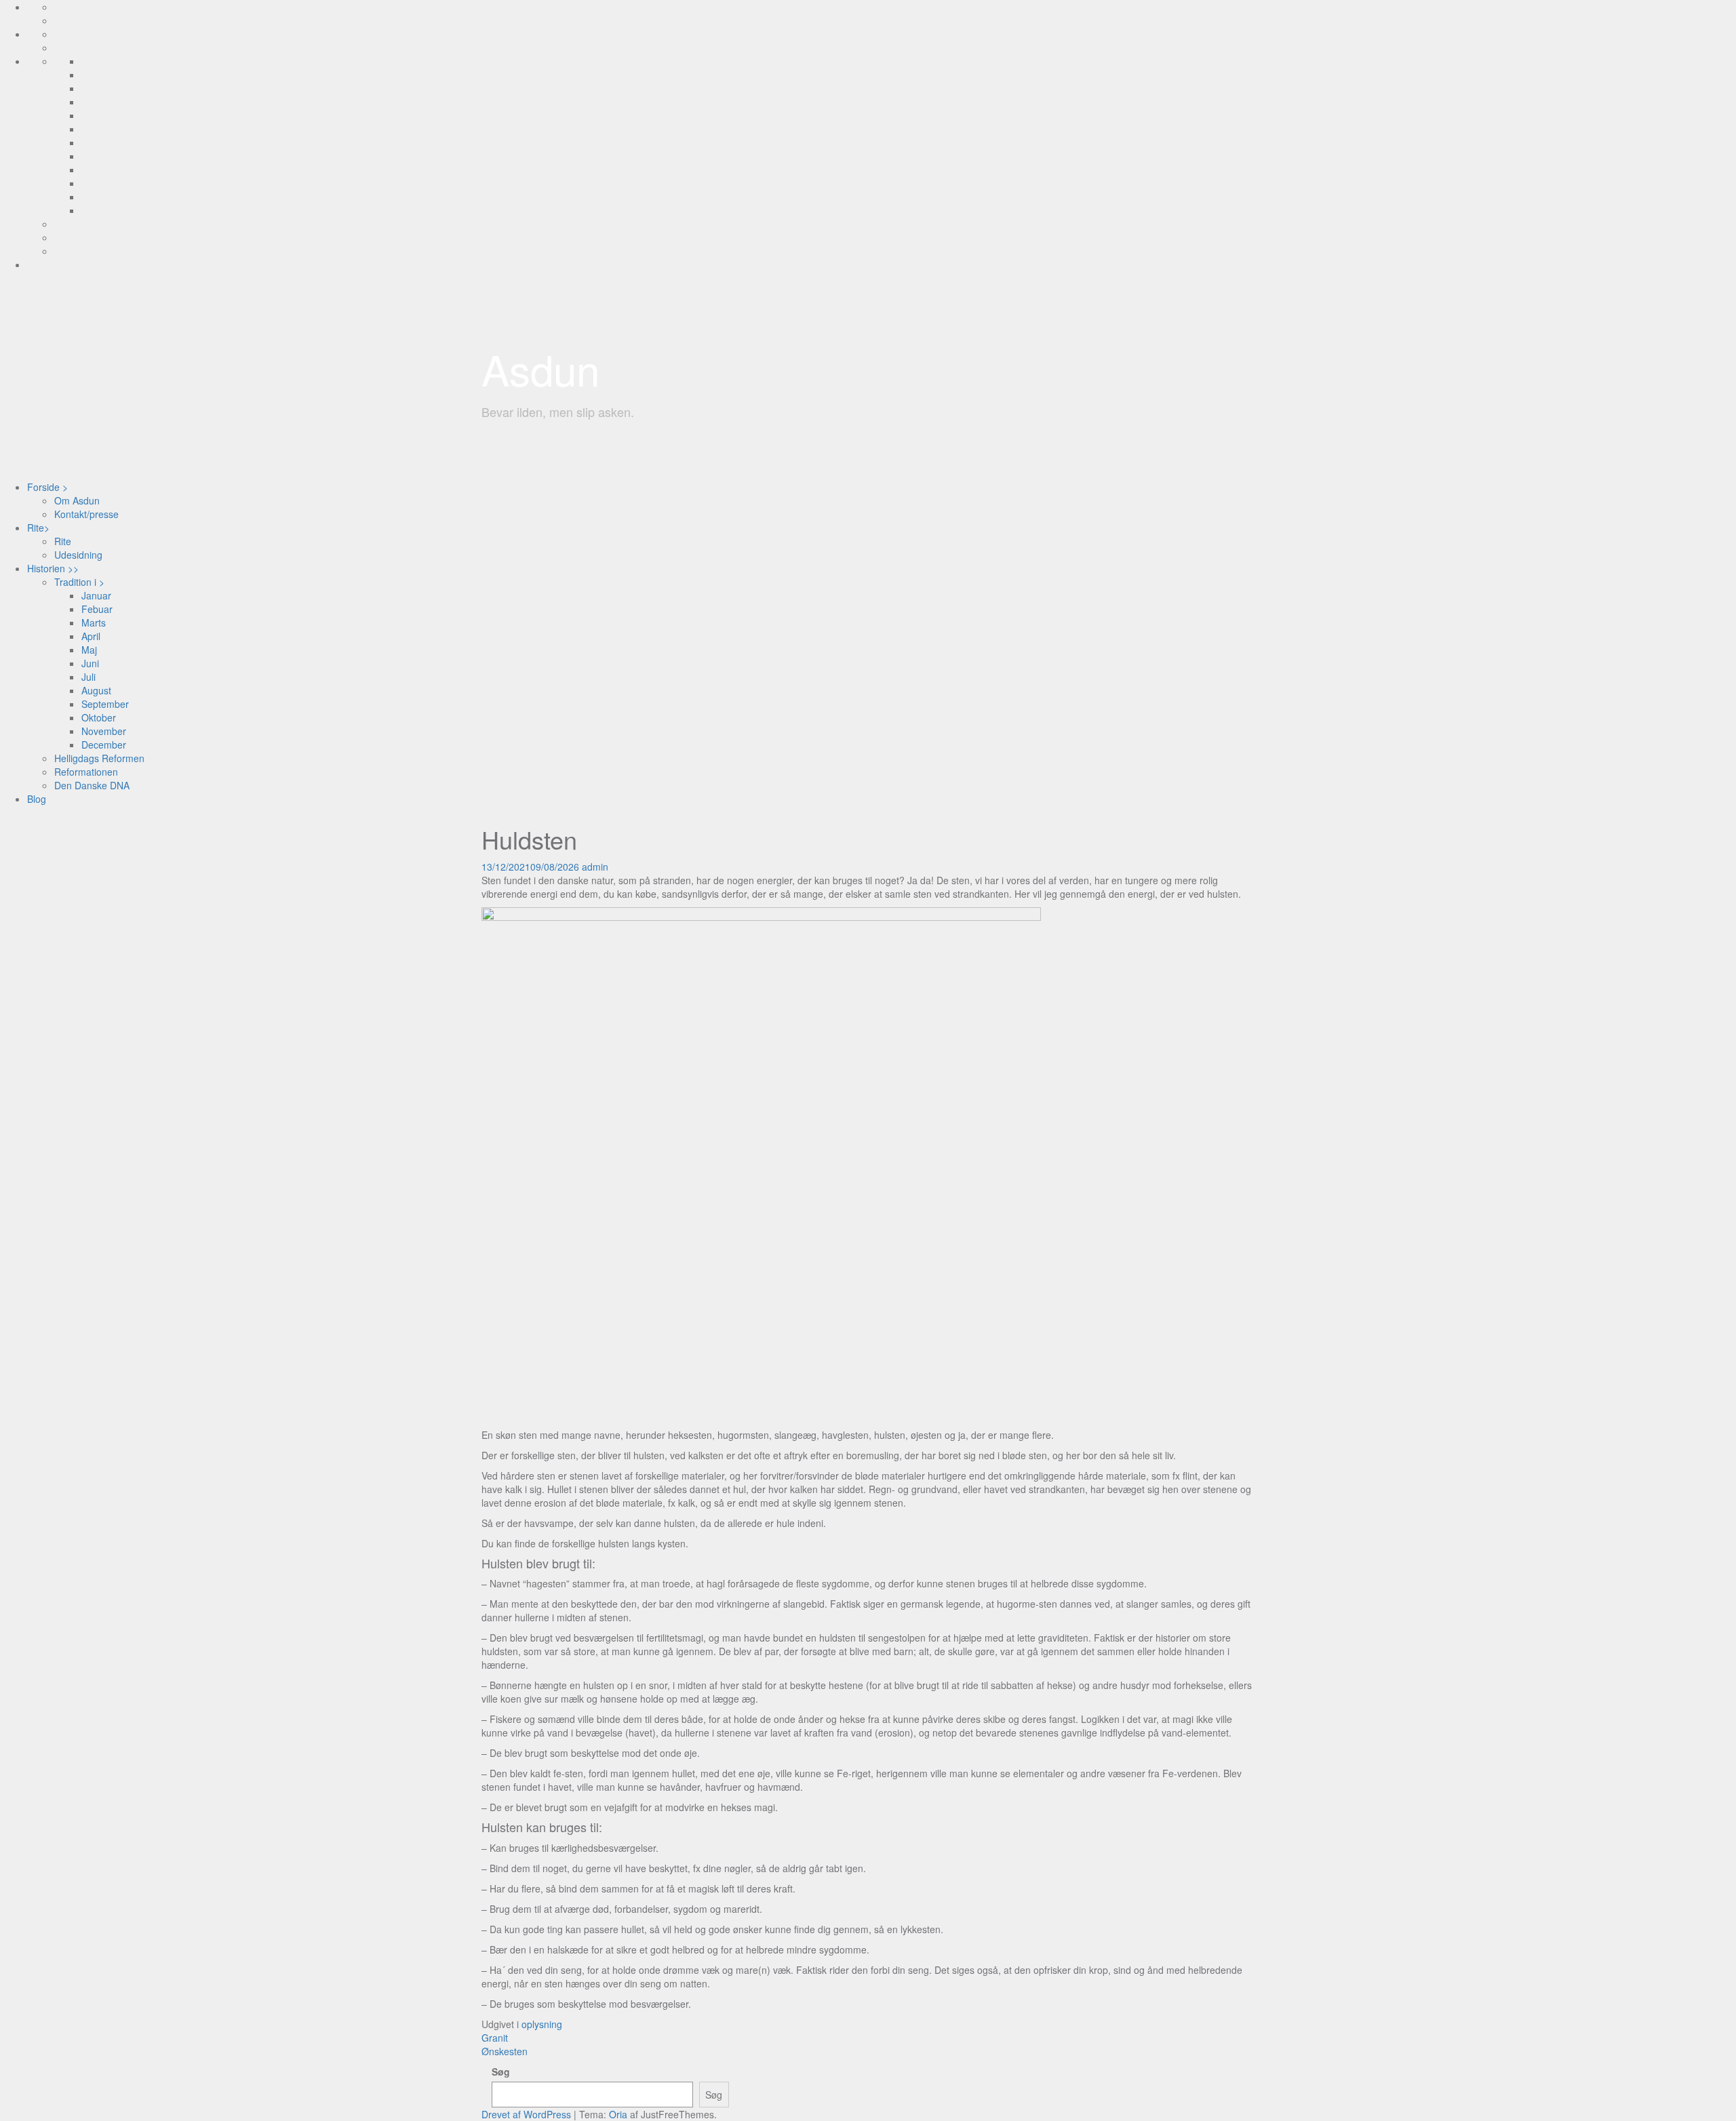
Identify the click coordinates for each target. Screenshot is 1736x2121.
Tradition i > (79, 582)
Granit (495, 2038)
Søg (501, 2072)
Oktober (99, 717)
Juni (90, 663)
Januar (96, 595)
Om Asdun (77, 500)
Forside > (47, 487)
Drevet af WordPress (526, 2114)
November (104, 731)
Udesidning (78, 555)
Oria (618, 2114)
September (105, 704)
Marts (94, 622)
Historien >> (53, 568)
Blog (37, 799)
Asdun (540, 369)
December (104, 745)
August (96, 690)
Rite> (38, 528)
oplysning (542, 2024)
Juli (88, 677)
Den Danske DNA (92, 785)
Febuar (97, 609)
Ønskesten (505, 2051)
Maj (89, 650)
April (91, 636)
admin (595, 867)
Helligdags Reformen (99, 758)
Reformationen (86, 772)
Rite (63, 541)
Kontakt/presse (86, 514)
